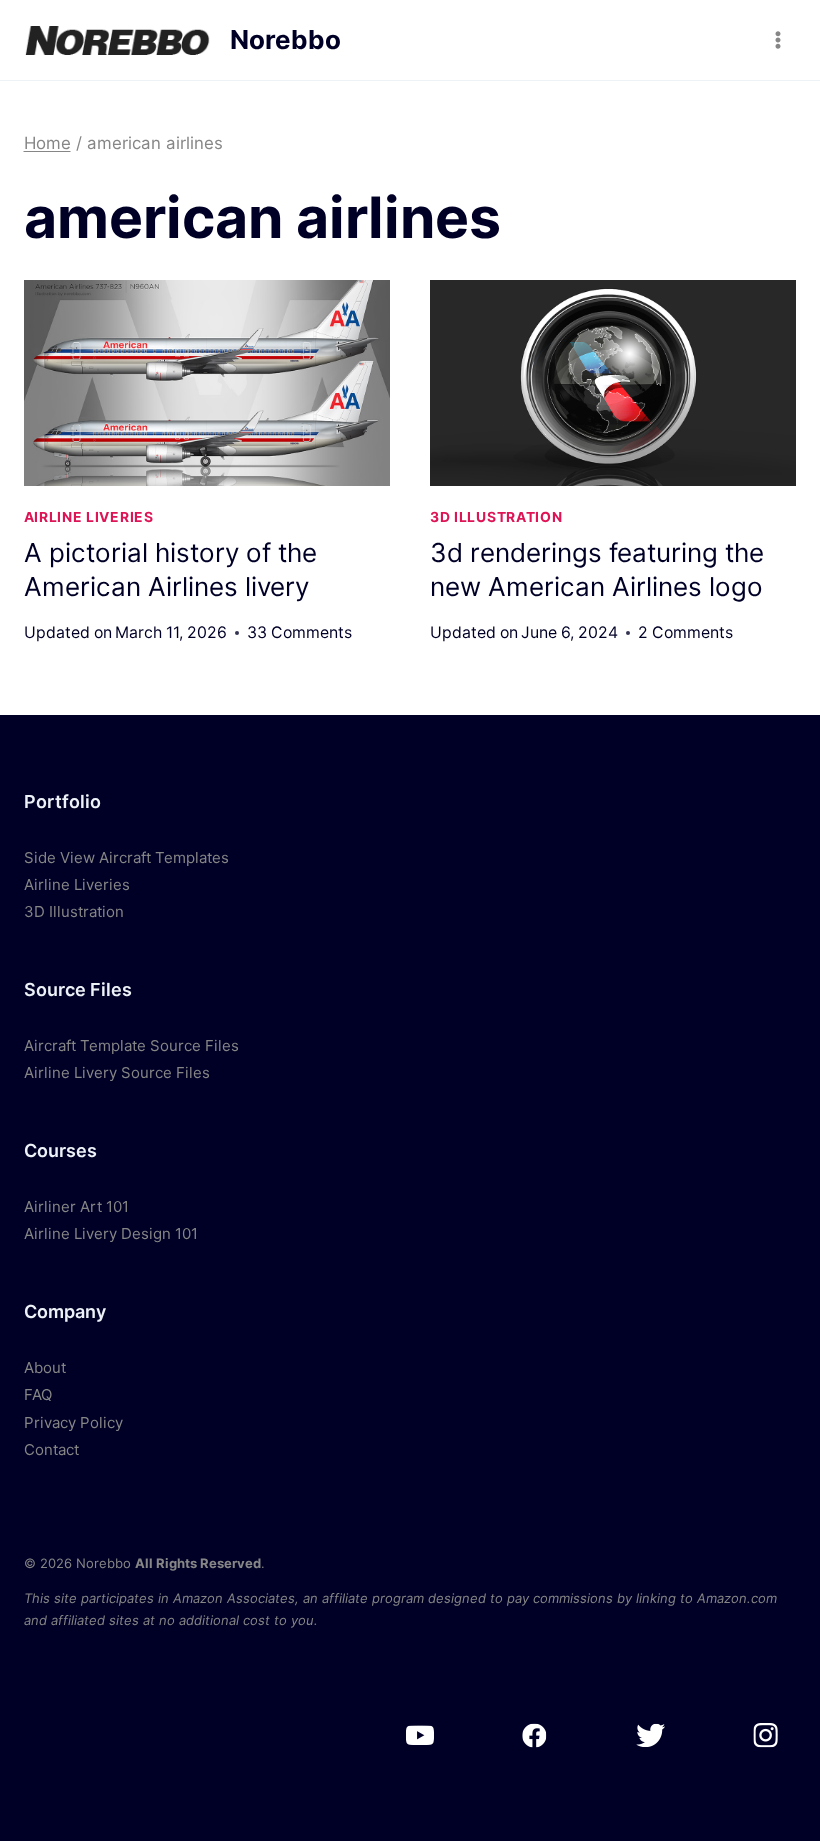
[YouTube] (419, 1735)
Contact (51, 1449)
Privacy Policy (73, 1422)
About (45, 1367)
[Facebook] (534, 1735)
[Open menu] (778, 39)
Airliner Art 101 (76, 1206)
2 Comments (685, 632)
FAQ (38, 1394)
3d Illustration (496, 517)
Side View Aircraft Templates (126, 857)
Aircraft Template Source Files (131, 1045)
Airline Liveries (89, 517)
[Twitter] (649, 1735)
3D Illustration (74, 911)
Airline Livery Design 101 (111, 1233)
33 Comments (299, 632)
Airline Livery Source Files (117, 1072)
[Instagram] (765, 1735)
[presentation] (207, 383)
